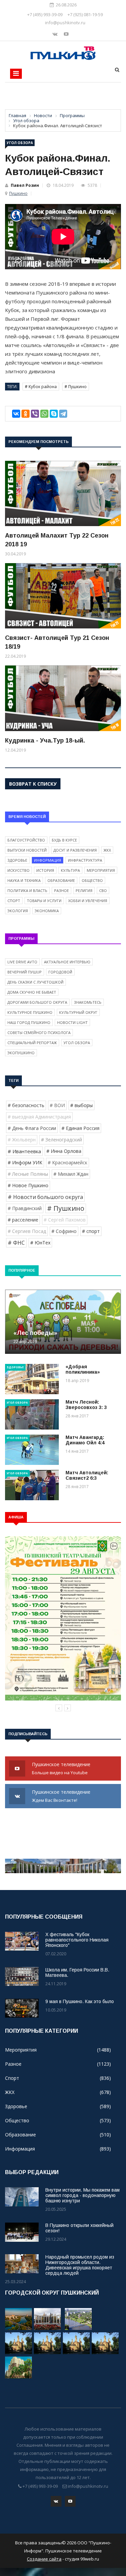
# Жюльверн (22, 1140)
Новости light (72, 1022)
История (45, 870)
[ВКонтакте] (16, 414)
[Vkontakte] (56, 34)
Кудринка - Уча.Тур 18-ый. (45, 741)
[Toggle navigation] (16, 74)
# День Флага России (32, 1128)
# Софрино (64, 1231)
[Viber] (35, 414)
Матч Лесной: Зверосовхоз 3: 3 (86, 1405)
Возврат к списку (33, 784)
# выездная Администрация (39, 1117)
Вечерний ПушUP (25, 972)
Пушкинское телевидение (62, 1768)
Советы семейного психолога (39, 1033)
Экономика (47, 911)
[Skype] (54, 414)
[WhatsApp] (44, 414)
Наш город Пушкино (29, 1022)
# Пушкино (76, 387)
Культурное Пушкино (30, 1012)
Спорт (14, 901)
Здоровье (17, 860)
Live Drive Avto (22, 962)
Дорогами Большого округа (37, 1002)
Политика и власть (27, 890)
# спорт (91, 1231)
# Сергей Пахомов (65, 1220)
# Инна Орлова (64, 1151)
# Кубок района (41, 387)
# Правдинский (25, 1208)
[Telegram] (63, 414)
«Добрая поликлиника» (83, 1369)
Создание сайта (44, 2559)
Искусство (18, 870)
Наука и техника (24, 880)
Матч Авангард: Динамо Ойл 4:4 (85, 1440)
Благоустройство (26, 840)
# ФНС (16, 1243)
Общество (92, 880)
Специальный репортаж (32, 1043)
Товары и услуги (44, 901)
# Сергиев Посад (27, 1231)
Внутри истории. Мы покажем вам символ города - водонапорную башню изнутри (82, 2195)
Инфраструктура (85, 860)
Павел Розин (25, 185)
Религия (84, 890)
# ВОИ (57, 1105)
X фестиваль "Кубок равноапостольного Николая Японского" (77, 1940)
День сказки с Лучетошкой (35, 982)
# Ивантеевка (24, 1151)
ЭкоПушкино (21, 1053)
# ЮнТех (40, 1243)
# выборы (81, 1105)
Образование (61, 880)
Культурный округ (78, 1012)
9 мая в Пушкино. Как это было (80, 2001)
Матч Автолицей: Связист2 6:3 (87, 1475)
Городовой (60, 972)
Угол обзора (20, 143)
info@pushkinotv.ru (65, 23)
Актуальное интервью (67, 962)
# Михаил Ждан (71, 1174)
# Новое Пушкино (28, 1185)
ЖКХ (107, 850)
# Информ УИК (25, 1162)
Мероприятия (101, 870)
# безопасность (26, 1105)
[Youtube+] (66, 34)
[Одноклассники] (26, 414)
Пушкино (18, 193)
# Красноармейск (68, 1162)
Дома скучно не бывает (32, 992)
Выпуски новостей (27, 850)
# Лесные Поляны (28, 1174)
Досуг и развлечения (75, 850)
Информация (48, 860)
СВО (103, 890)
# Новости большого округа (45, 1197)
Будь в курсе (64, 840)
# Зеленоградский (61, 1140)
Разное (61, 890)
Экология (18, 911)
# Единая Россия (80, 1128)
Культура (70, 870)
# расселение (23, 1220)
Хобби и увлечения (88, 901)
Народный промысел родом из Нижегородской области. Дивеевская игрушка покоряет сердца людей (80, 2265)
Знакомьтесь (88, 1002)
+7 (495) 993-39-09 (45, 14)
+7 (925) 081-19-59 (85, 14)
